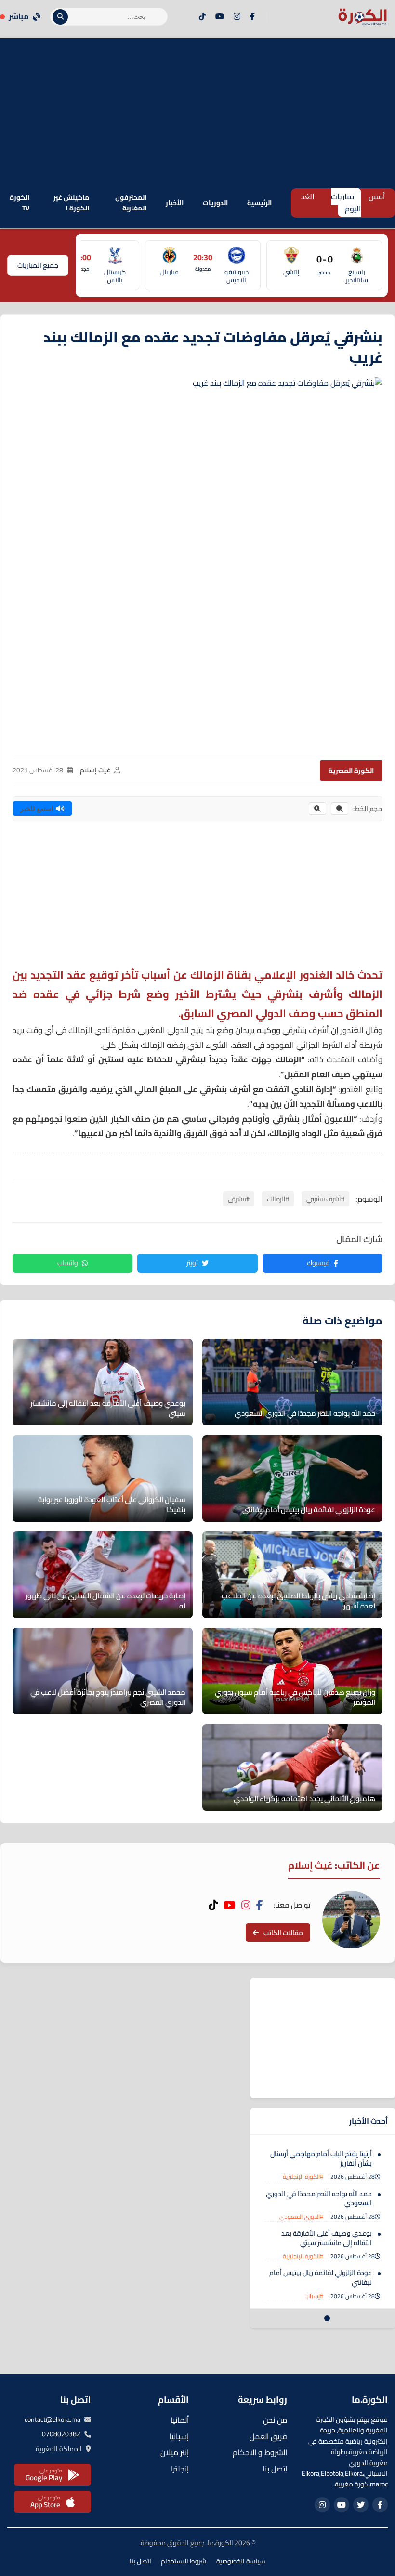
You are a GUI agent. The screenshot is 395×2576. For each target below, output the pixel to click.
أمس (377, 196)
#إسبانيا (314, 2296)
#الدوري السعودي (301, 2216)
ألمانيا (180, 2420)
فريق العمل (268, 2436)
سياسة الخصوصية (241, 2561)
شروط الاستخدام (184, 2561)
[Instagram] (237, 17)
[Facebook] (252, 17)
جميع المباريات (38, 265)
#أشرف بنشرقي (325, 1199)
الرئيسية (259, 203)
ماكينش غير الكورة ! (71, 203)
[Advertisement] (197, 105)
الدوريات (215, 203)
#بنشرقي (239, 1199)
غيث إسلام (95, 770)
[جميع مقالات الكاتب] (351, 1920)
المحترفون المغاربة (131, 203)
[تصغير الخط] (340, 809)
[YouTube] (220, 17)
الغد (308, 196)
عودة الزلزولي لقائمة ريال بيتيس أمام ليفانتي (321, 2277)
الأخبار (175, 203)
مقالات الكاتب (283, 1933)
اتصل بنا (140, 2561)
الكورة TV (20, 203)
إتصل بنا (275, 2469)
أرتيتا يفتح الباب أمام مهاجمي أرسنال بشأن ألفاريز (321, 2158)
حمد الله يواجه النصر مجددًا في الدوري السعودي (319, 2198)
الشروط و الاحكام (260, 2452)
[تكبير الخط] (317, 809)
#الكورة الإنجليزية (303, 2177)
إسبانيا (179, 2436)
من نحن (275, 2420)
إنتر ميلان (175, 2452)
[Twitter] (361, 2505)
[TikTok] (202, 17)
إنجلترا (180, 2469)
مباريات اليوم (346, 203)
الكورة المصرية (351, 771)
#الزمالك (278, 1199)
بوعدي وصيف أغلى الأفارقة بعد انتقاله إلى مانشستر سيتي (327, 2238)
